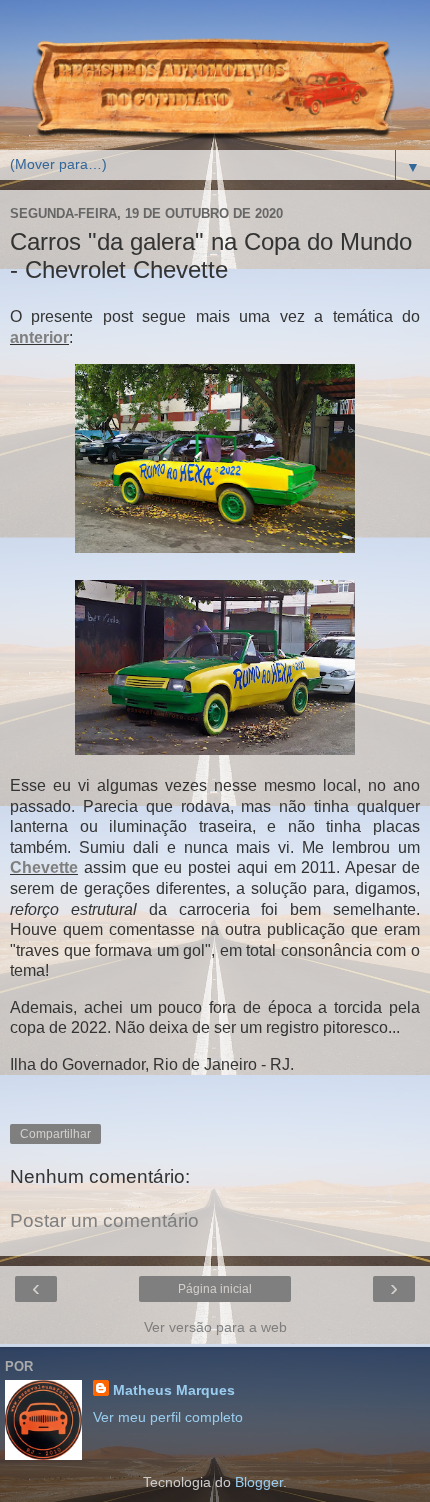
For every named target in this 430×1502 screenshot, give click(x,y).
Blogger (259, 1482)
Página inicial (215, 1289)
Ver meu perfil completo (168, 1417)
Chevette (44, 867)
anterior (39, 337)
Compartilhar (55, 1134)
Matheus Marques (174, 1390)
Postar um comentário (104, 1220)
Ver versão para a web (215, 1327)
